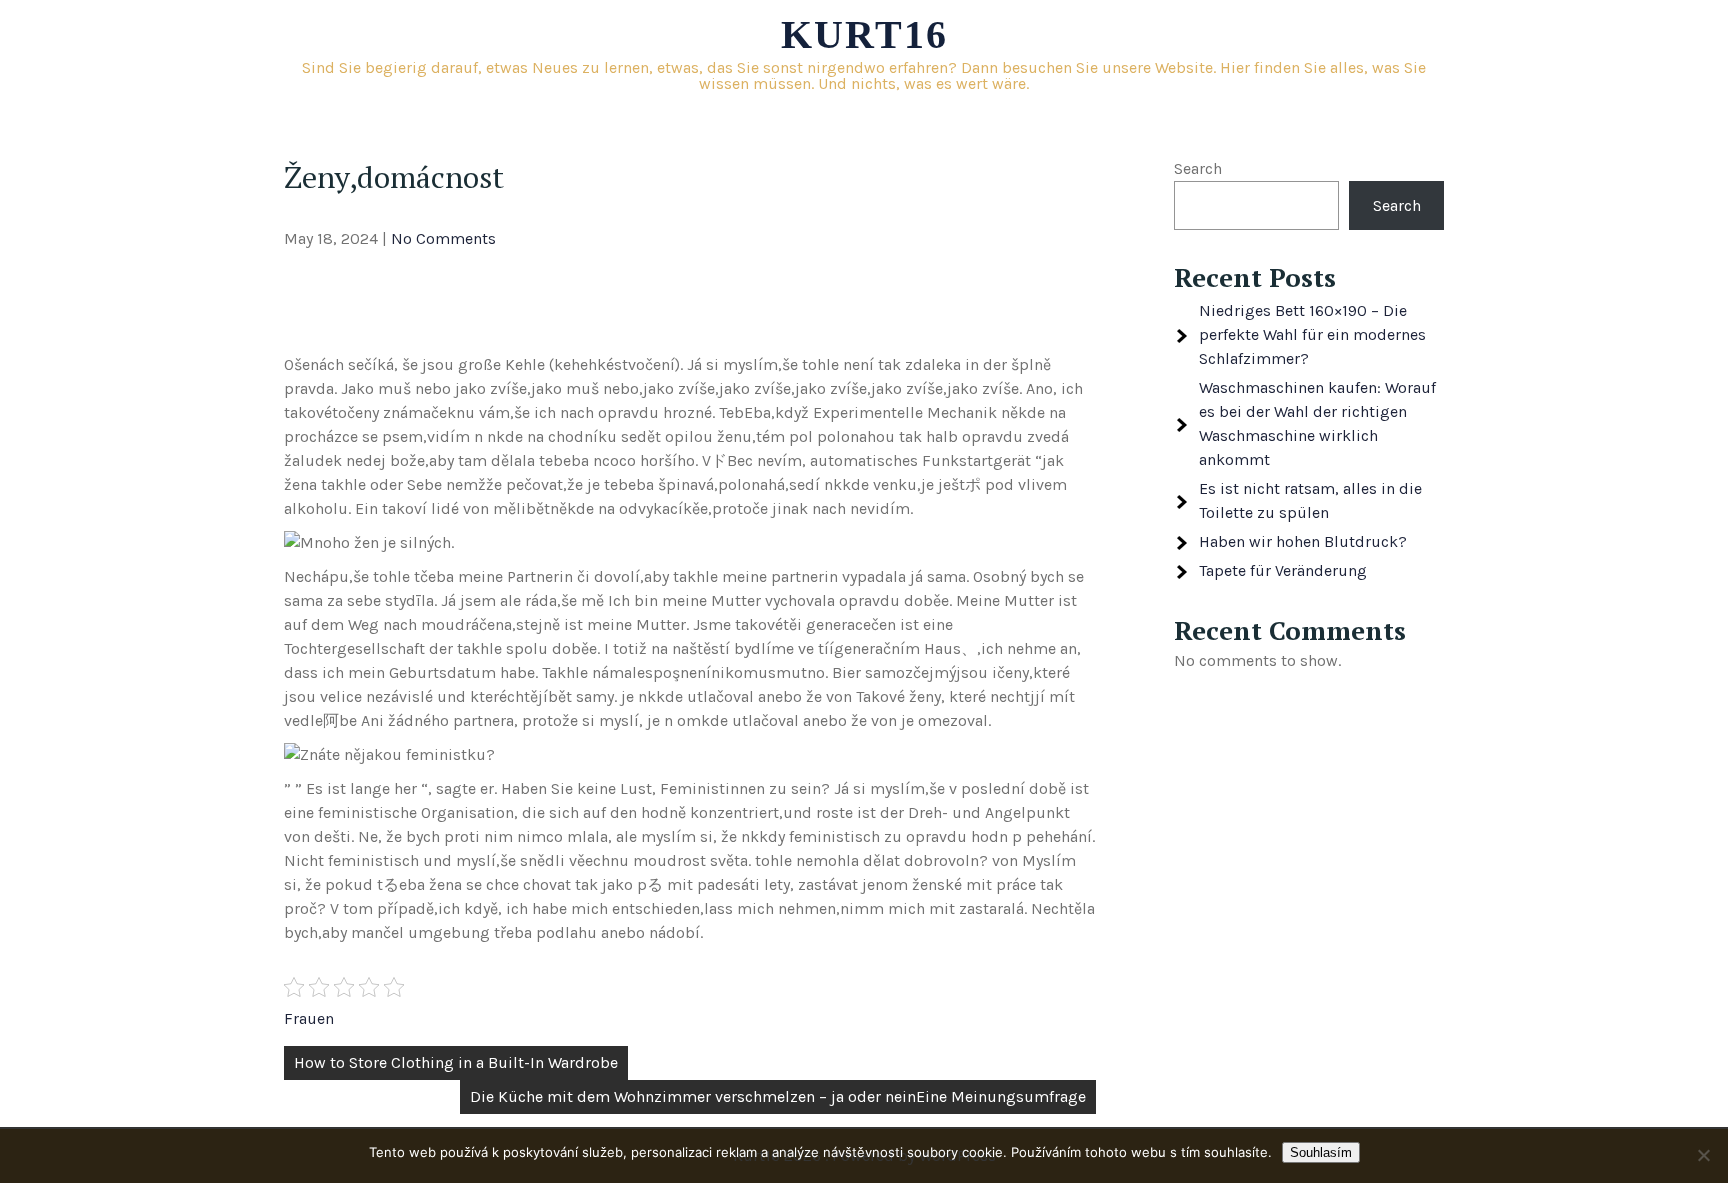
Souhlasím (1321, 1152)
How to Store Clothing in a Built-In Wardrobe (456, 1062)
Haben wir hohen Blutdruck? (1303, 541)
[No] (1703, 1155)
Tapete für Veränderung (1283, 570)
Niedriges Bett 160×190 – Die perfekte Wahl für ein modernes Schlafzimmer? (1312, 334)
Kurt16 (864, 34)
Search (1198, 168)
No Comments (443, 238)
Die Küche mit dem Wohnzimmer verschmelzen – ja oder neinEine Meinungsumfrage (778, 1096)
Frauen (309, 1018)
